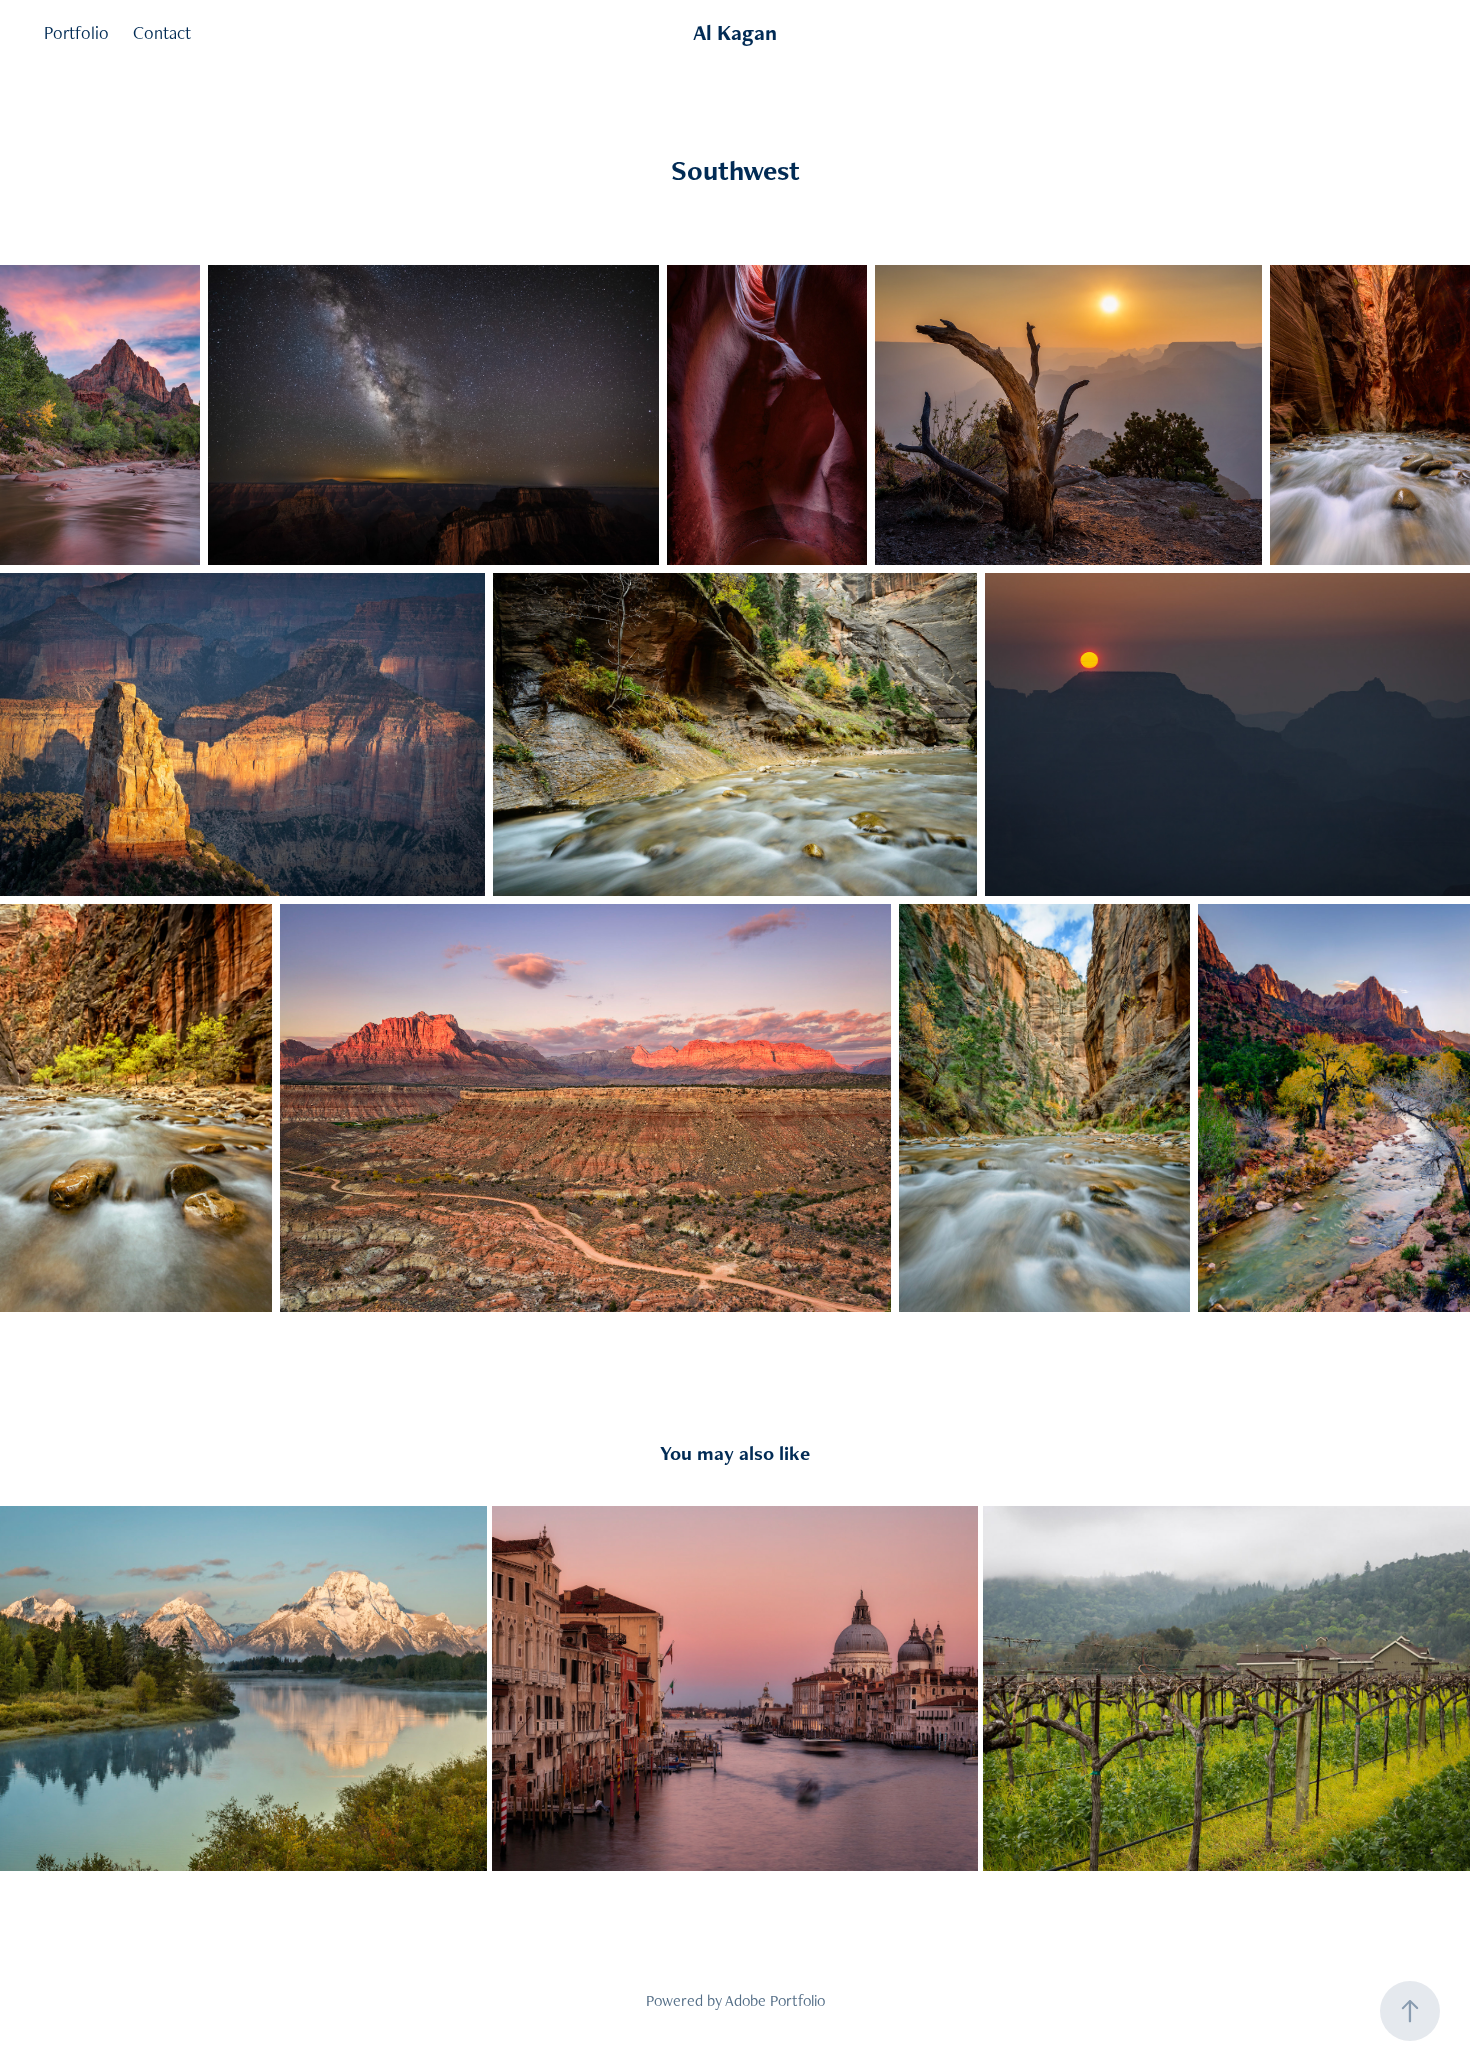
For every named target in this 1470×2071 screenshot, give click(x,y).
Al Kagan (735, 32)
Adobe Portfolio (775, 2000)
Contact (162, 32)
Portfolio (76, 32)
